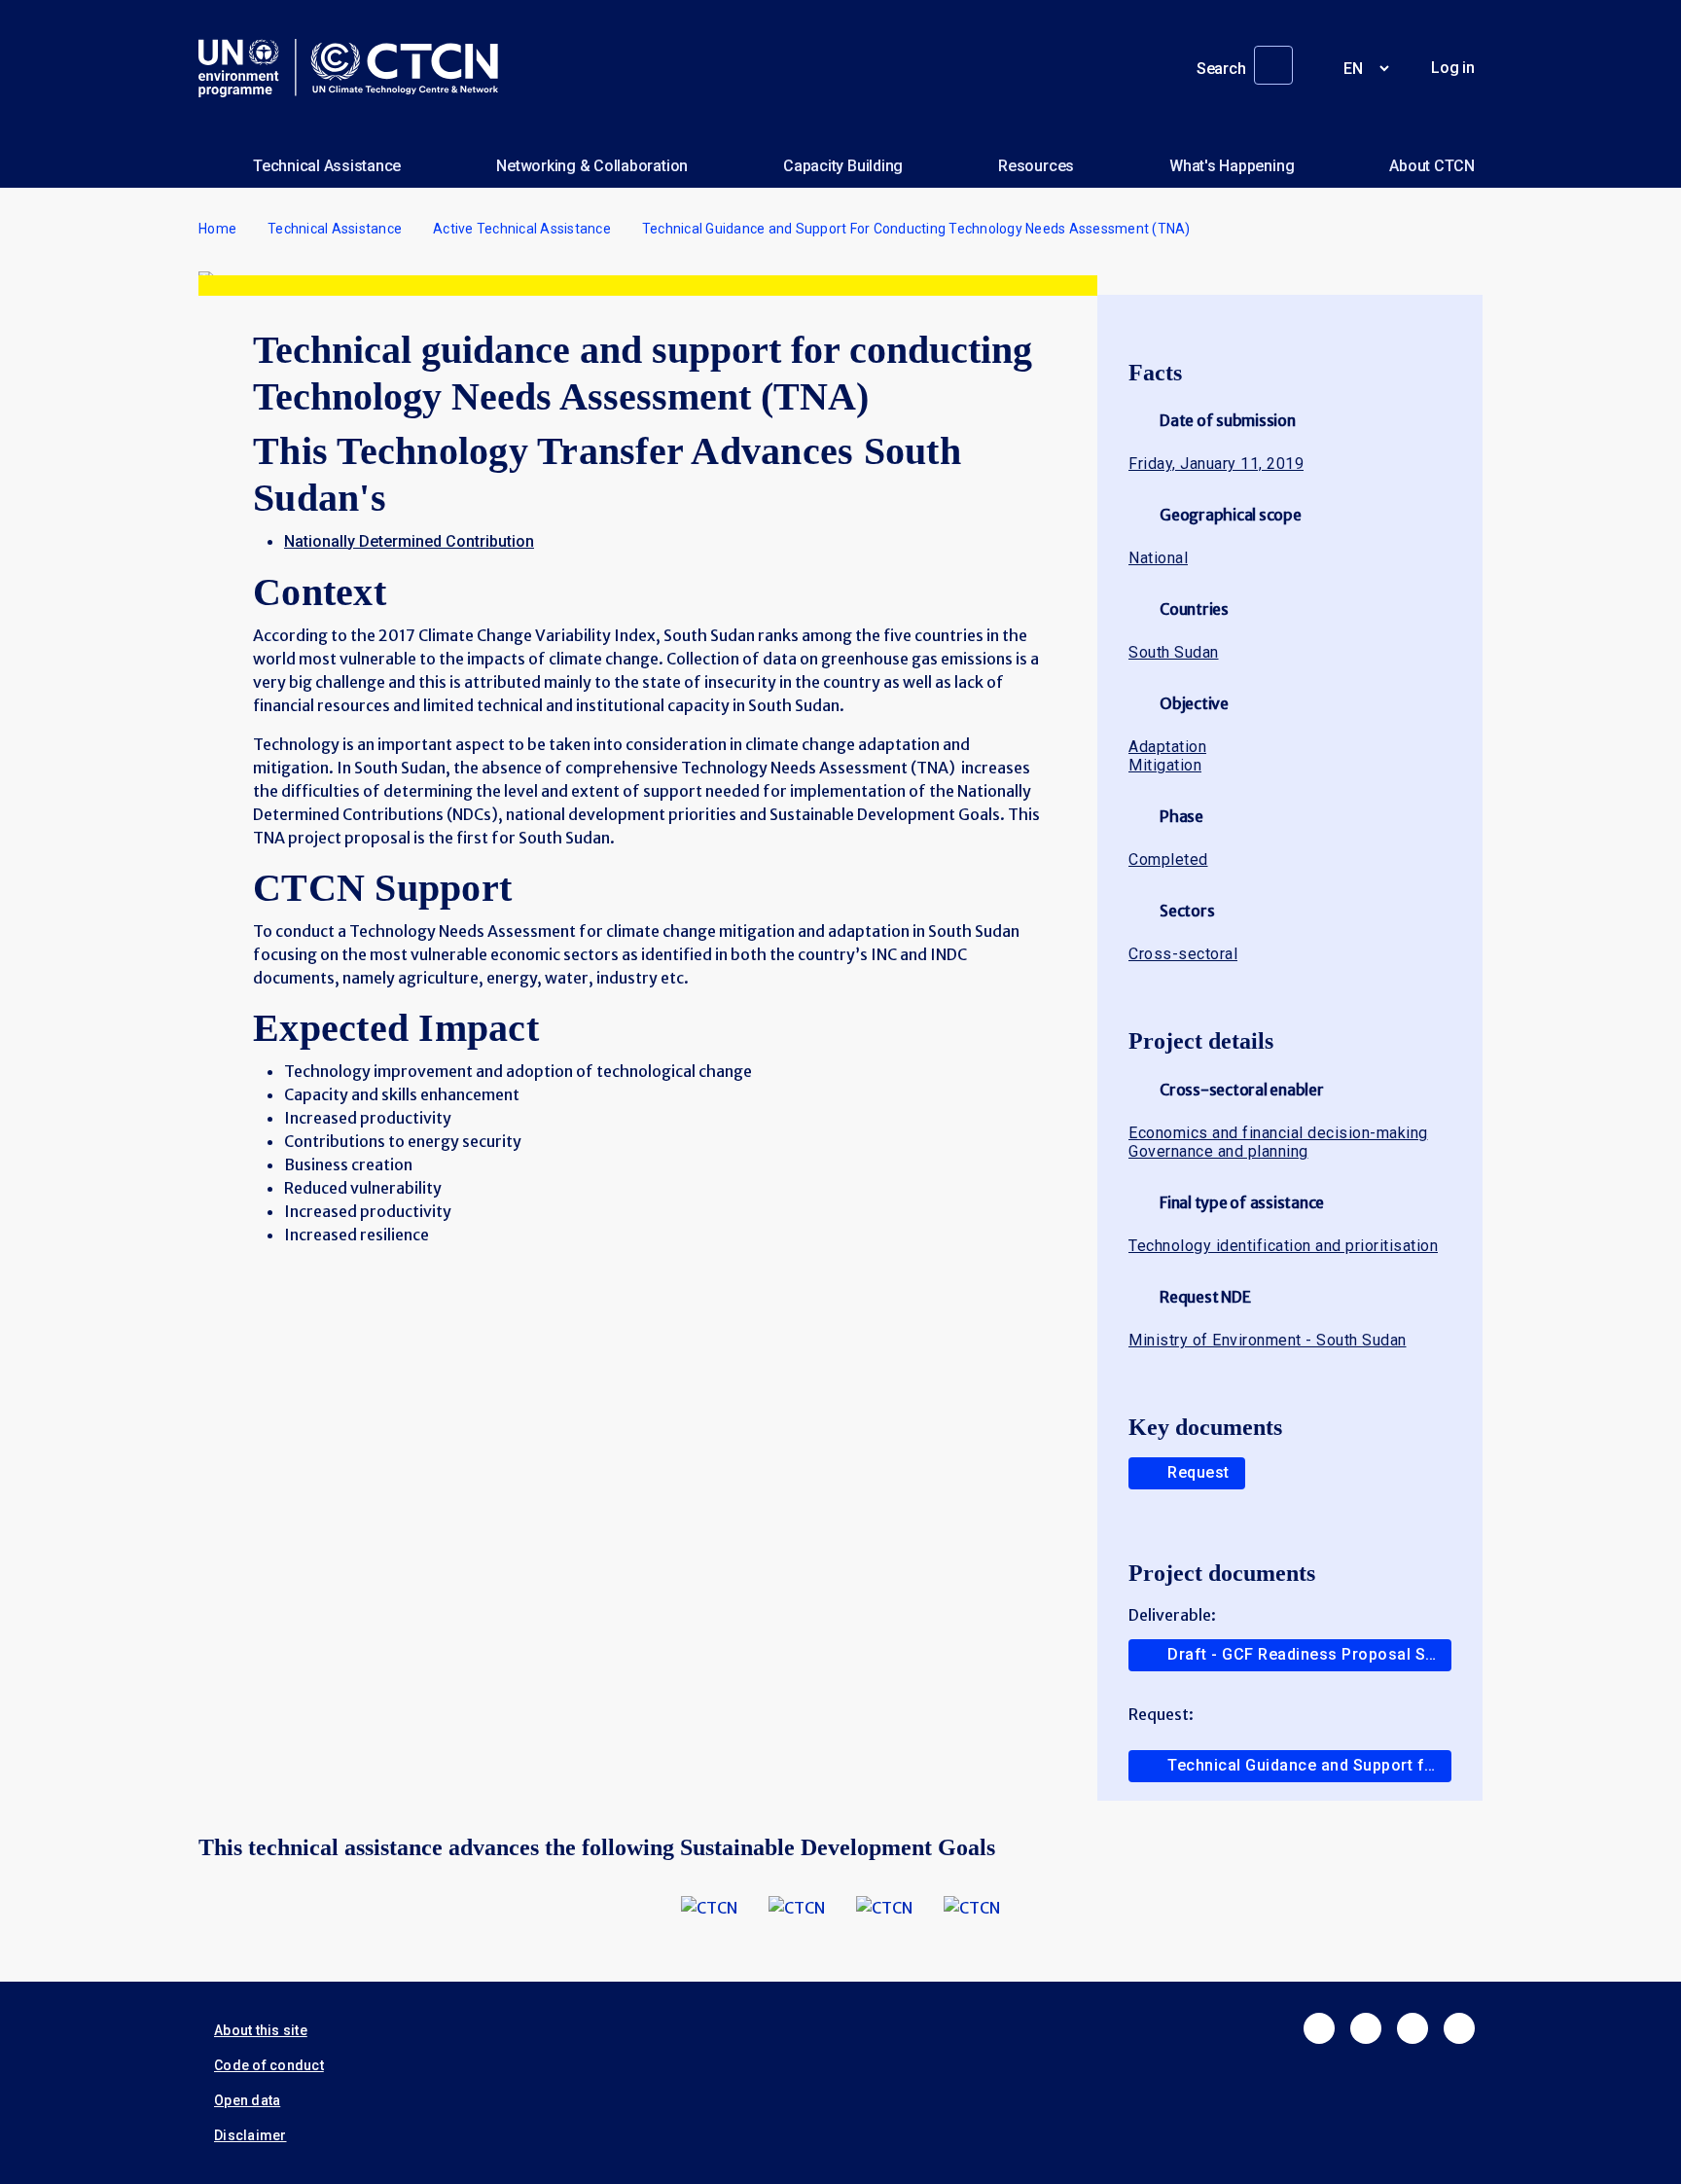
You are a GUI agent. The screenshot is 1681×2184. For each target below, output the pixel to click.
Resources (1036, 166)
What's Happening (1232, 166)
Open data (247, 2100)
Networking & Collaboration (592, 166)
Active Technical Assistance (522, 229)
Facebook (1319, 2028)
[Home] (356, 68)
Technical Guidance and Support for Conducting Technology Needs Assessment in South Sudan (1309, 1765)
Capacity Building (843, 166)
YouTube (1459, 2028)
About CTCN (1432, 166)
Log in (1453, 68)
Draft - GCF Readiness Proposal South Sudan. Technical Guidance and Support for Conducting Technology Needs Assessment (1309, 1654)
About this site (261, 2030)
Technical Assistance (327, 166)
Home (217, 229)
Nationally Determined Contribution (409, 541)
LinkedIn (1413, 2028)
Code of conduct (269, 2065)
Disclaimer (250, 2135)
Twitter (1366, 2028)
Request (1198, 1472)
